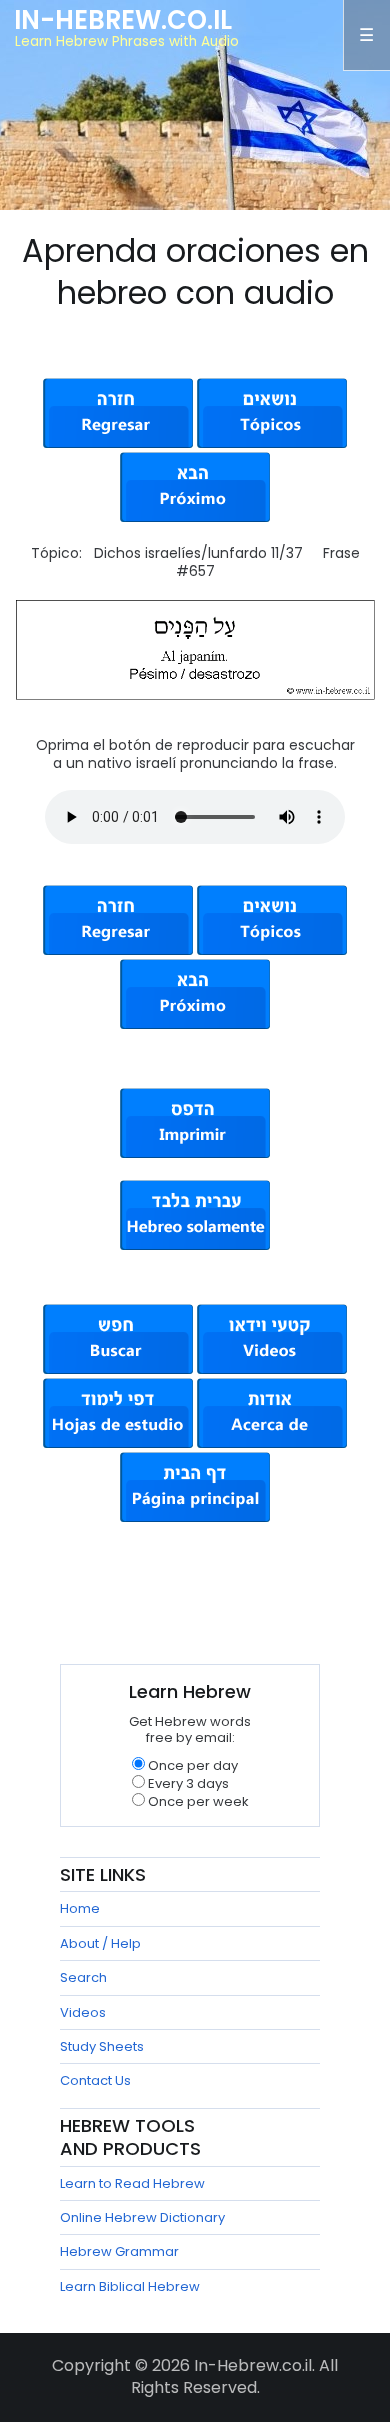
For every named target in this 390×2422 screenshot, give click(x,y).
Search (83, 1977)
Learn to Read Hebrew (132, 2183)
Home (80, 1908)
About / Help (100, 1943)
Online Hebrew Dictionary (142, 2217)
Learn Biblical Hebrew (130, 2286)
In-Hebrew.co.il (123, 20)
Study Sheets (102, 2046)
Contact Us (95, 2080)
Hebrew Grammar (119, 2251)
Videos (83, 2012)
